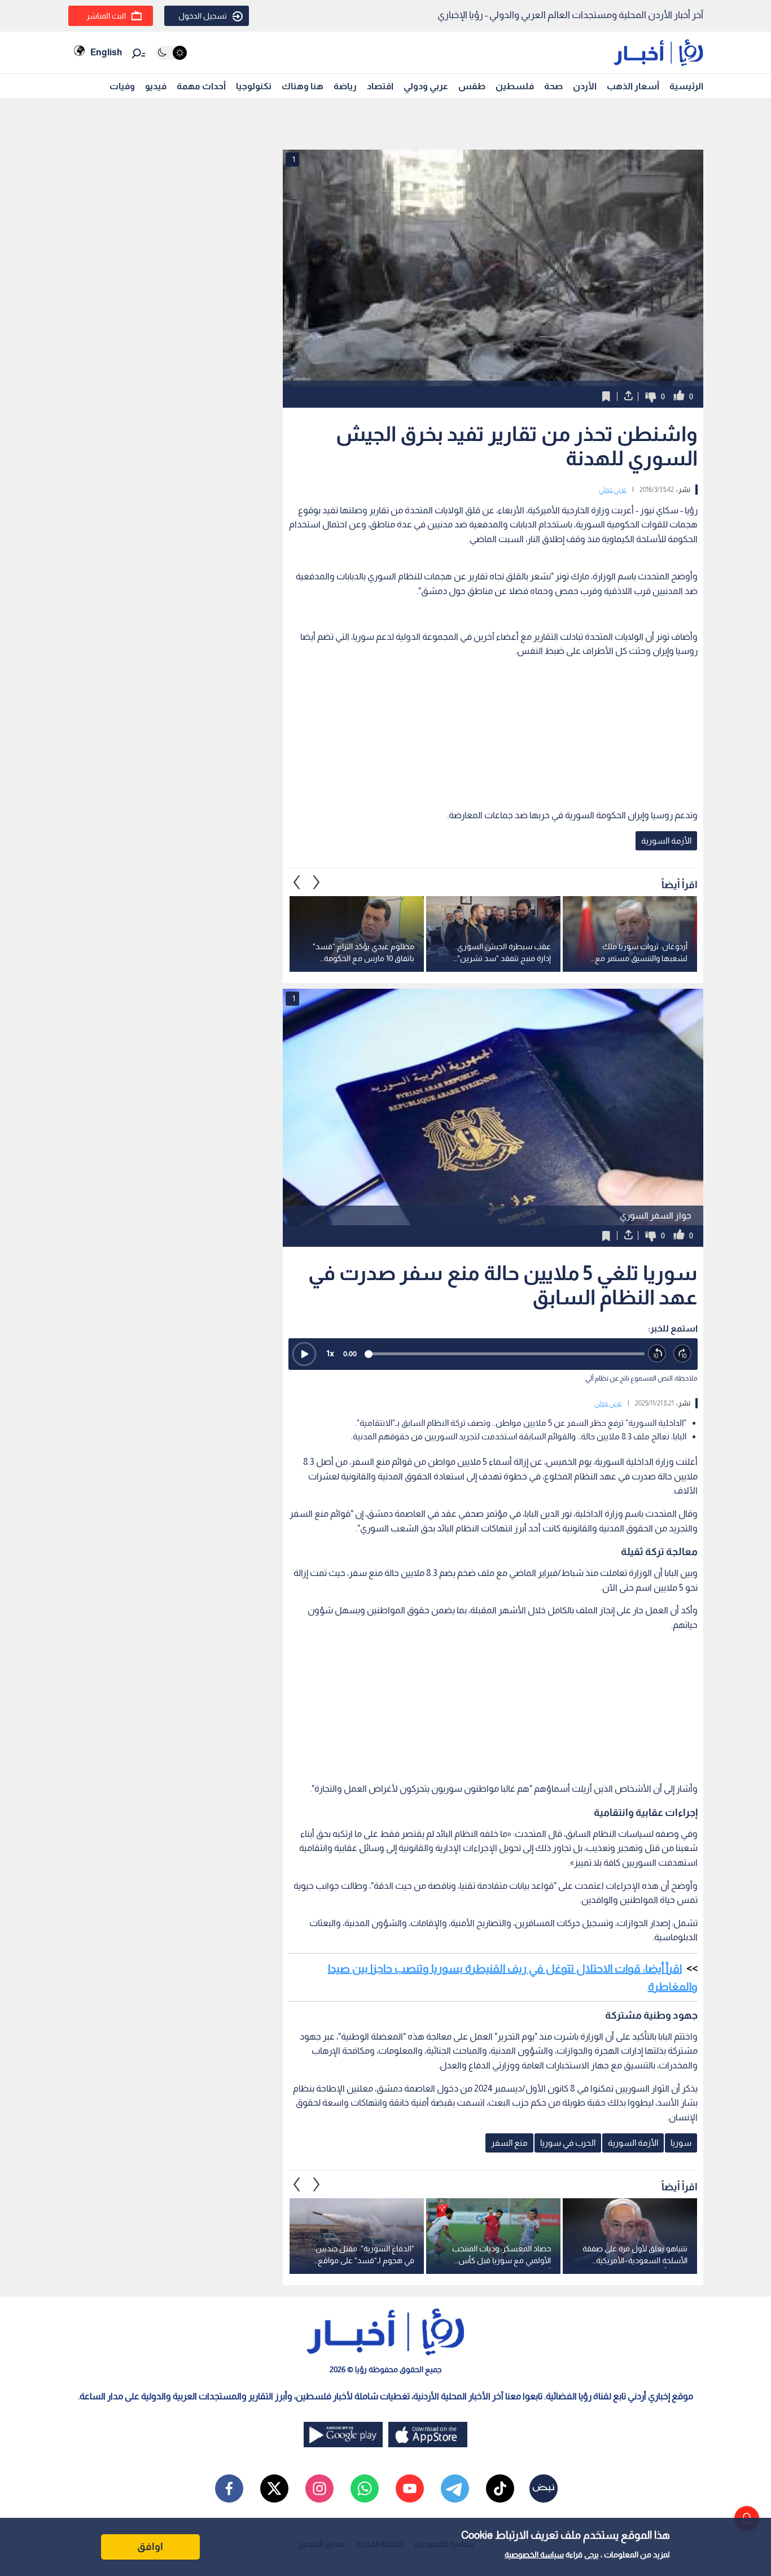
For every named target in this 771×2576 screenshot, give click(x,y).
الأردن (585, 86)
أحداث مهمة (201, 86)
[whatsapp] (365, 2488)
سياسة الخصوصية (534, 2555)
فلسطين (515, 86)
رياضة (345, 86)
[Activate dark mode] (171, 53)
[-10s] (657, 1354)
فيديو (156, 86)
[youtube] (410, 2488)
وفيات (122, 86)
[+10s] (683, 1354)
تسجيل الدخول (203, 16)
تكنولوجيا (254, 86)
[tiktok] (500, 2488)
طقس (472, 86)
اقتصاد (380, 86)
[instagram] (319, 2488)
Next (297, 882)
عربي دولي (613, 490)
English (106, 52)
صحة (553, 86)
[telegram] (455, 2488)
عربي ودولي (426, 86)
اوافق (150, 2547)
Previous (317, 882)
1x (330, 1353)
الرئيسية (686, 86)
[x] (274, 2488)
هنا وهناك (303, 86)
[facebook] (229, 2488)
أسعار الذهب (633, 86)
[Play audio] (304, 1354)
